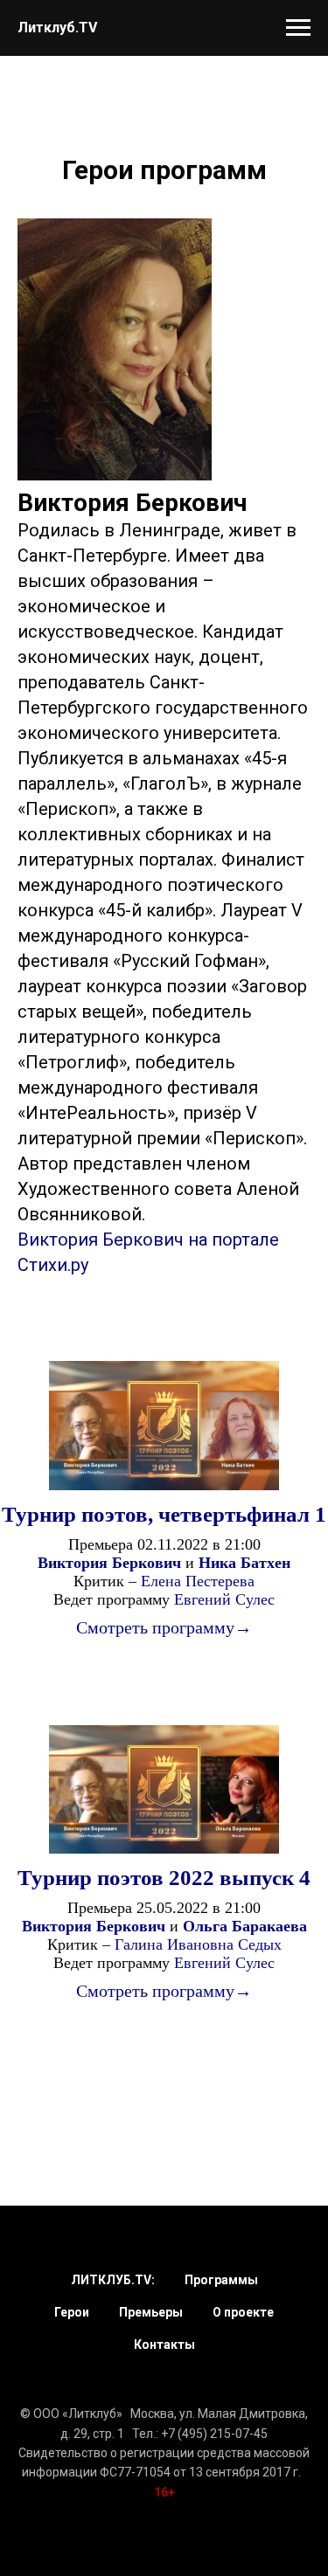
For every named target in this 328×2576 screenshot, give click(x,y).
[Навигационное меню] (298, 28)
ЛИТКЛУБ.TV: (113, 2280)
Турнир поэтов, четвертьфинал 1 (164, 1514)
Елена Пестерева (198, 1581)
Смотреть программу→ (164, 1627)
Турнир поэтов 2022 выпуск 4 (164, 1878)
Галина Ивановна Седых (198, 1944)
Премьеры (151, 2312)
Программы (221, 2280)
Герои (72, 2312)
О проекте (243, 2312)
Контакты (164, 2345)
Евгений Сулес (224, 1599)
